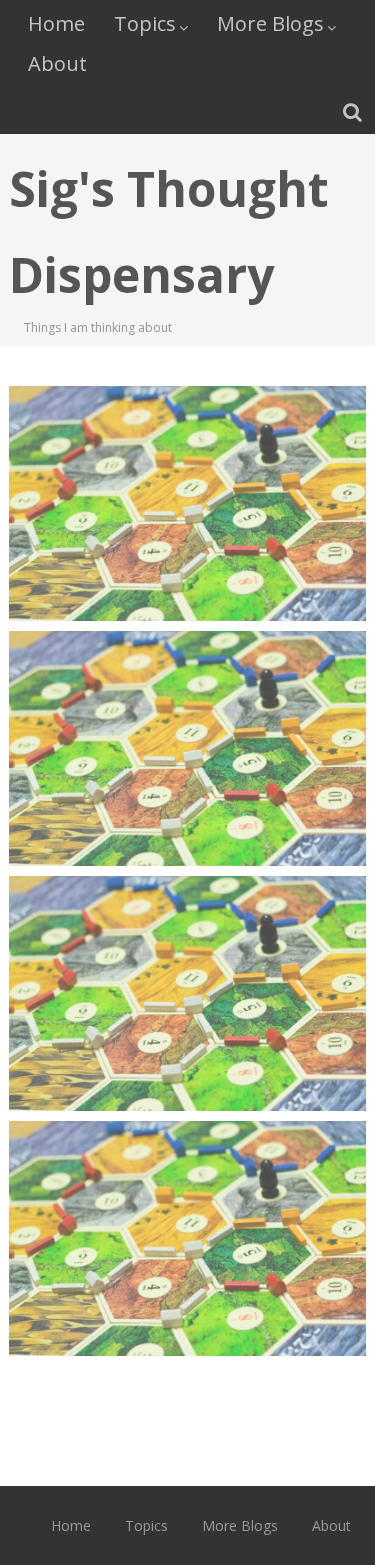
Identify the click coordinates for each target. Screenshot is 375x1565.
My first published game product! (187, 1200)
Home (56, 23)
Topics (145, 23)
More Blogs (270, 23)
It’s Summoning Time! (188, 944)
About (57, 63)
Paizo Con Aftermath (188, 454)
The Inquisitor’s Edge (187, 699)
